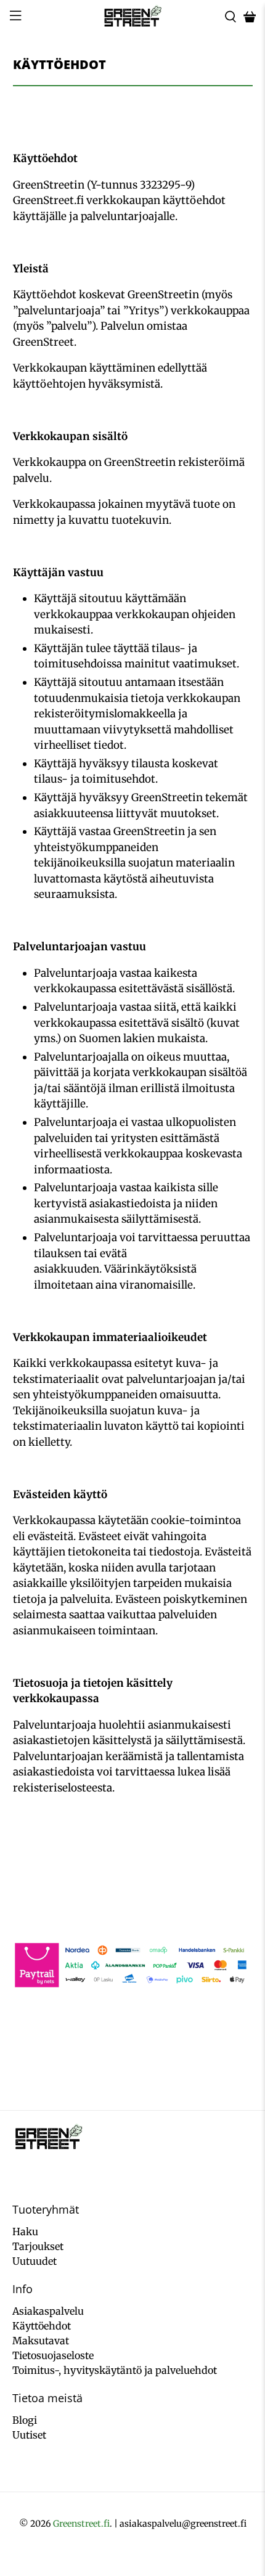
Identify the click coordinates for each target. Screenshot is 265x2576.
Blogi (25, 2420)
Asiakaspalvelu (48, 2311)
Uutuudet (35, 2261)
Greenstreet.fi (81, 2524)
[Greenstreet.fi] (133, 17)
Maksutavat (41, 2341)
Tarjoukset (38, 2246)
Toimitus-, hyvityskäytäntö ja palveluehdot (115, 2370)
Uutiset (29, 2435)
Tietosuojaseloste (53, 2355)
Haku (25, 2232)
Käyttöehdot (42, 2326)
